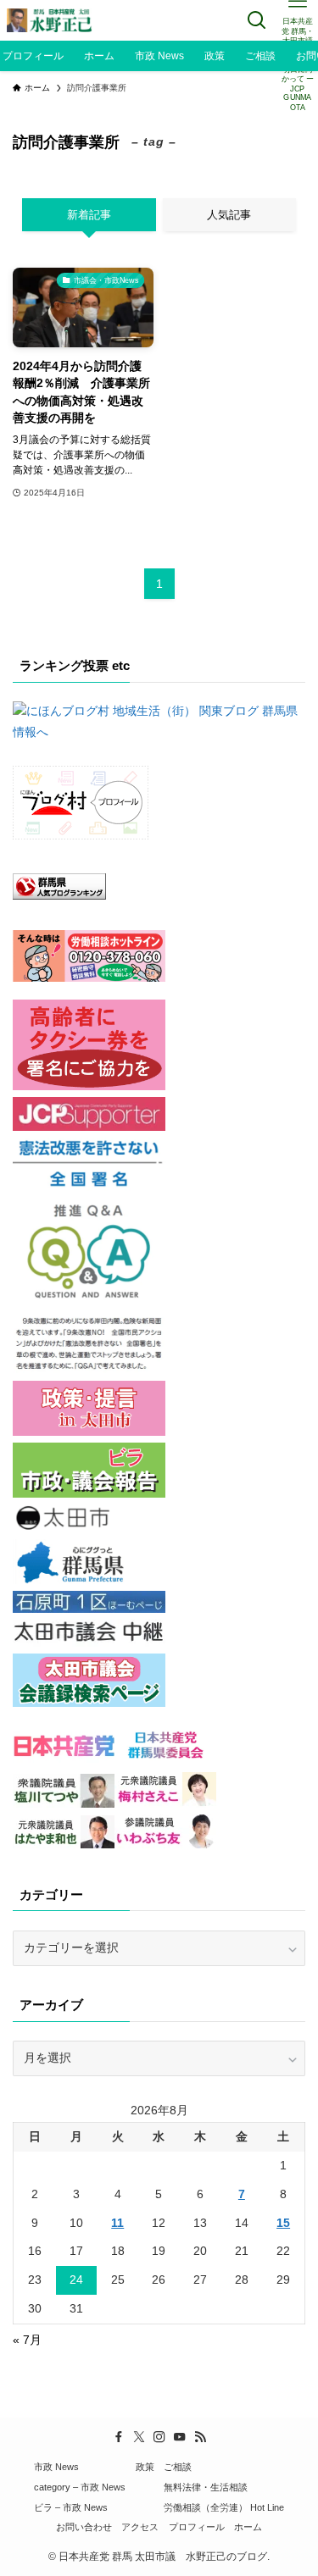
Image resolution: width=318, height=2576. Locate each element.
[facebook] (119, 2437)
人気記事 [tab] (229, 215)
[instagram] (159, 2437)
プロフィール (197, 2527)
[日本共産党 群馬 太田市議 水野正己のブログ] (50, 20)
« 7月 (27, 2340)
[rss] (200, 2437)
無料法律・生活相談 (206, 2487)
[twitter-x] (139, 2437)
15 (283, 2223)
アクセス (140, 2527)
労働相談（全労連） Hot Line (224, 2507)
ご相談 (178, 2467)
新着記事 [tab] (89, 215)
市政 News (56, 2467)
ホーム (248, 2527)
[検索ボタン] (257, 20)
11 (117, 2223)
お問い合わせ (84, 2527)
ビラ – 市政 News (71, 2507)
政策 (145, 2467)
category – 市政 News (80, 2487)
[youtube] (180, 2437)
